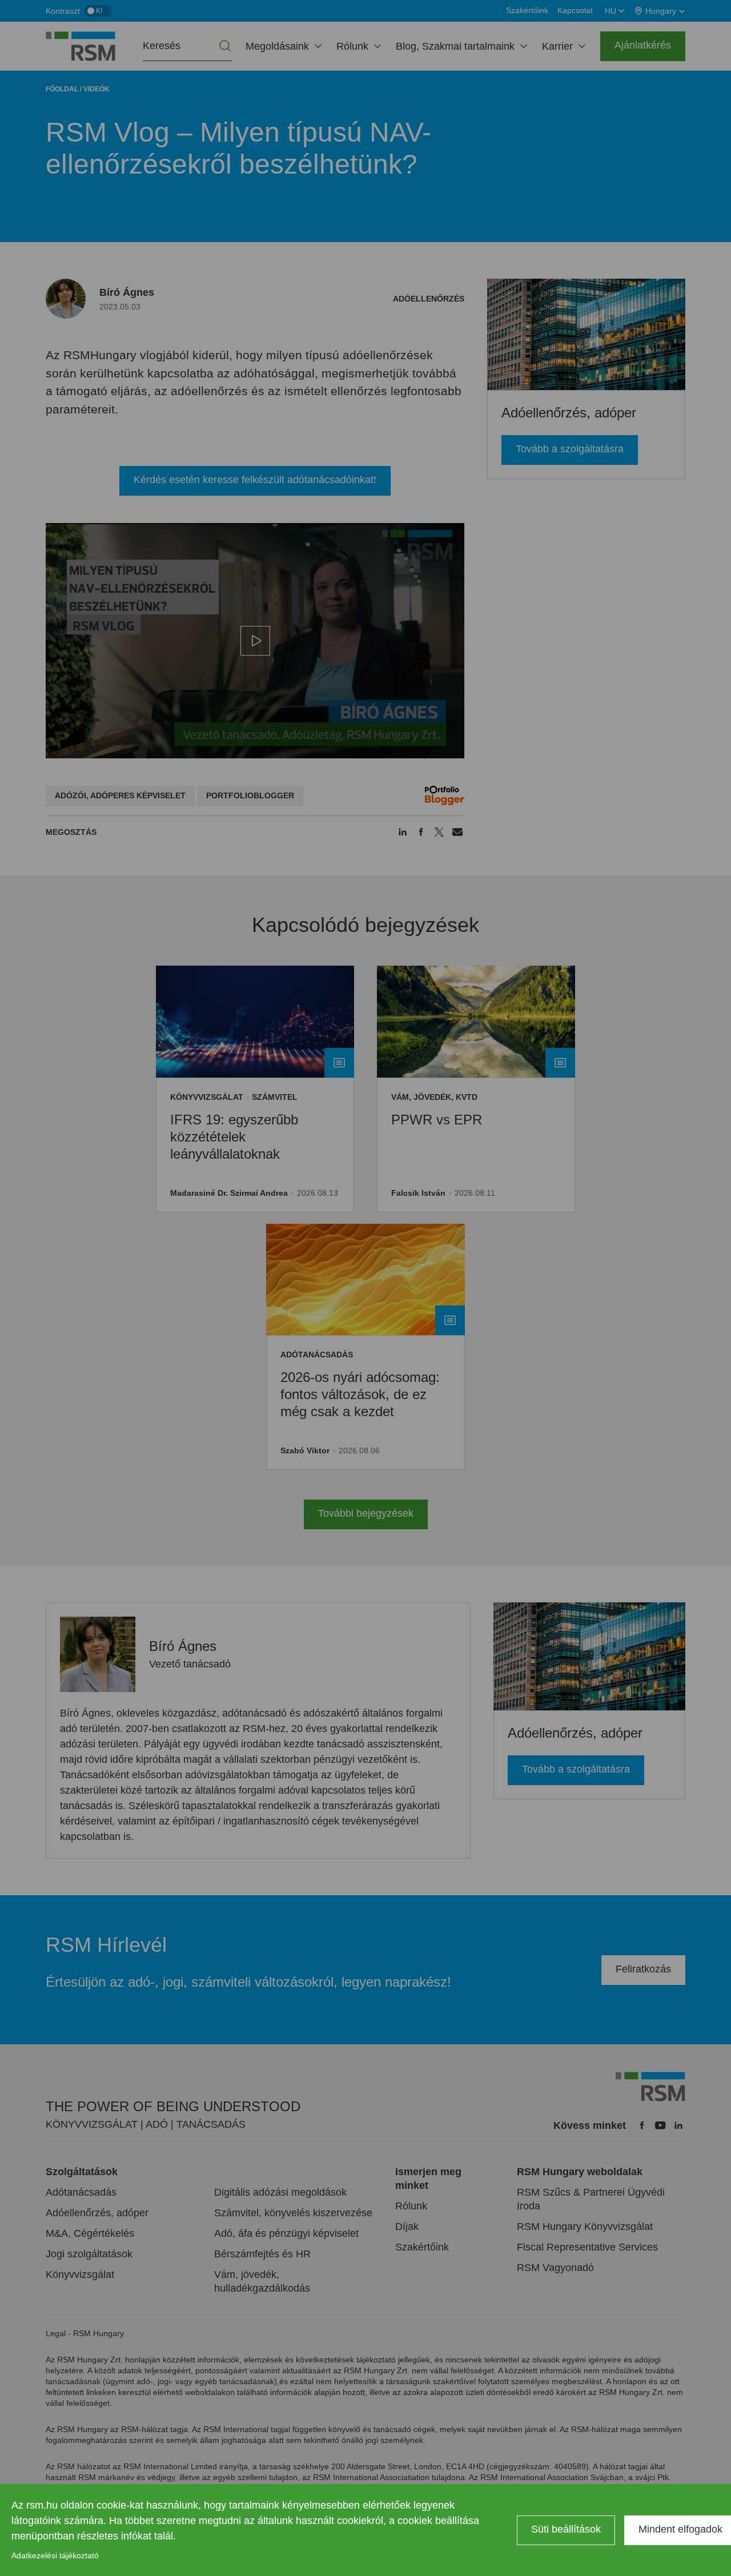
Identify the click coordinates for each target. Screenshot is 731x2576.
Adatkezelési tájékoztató (55, 2555)
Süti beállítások (566, 2529)
